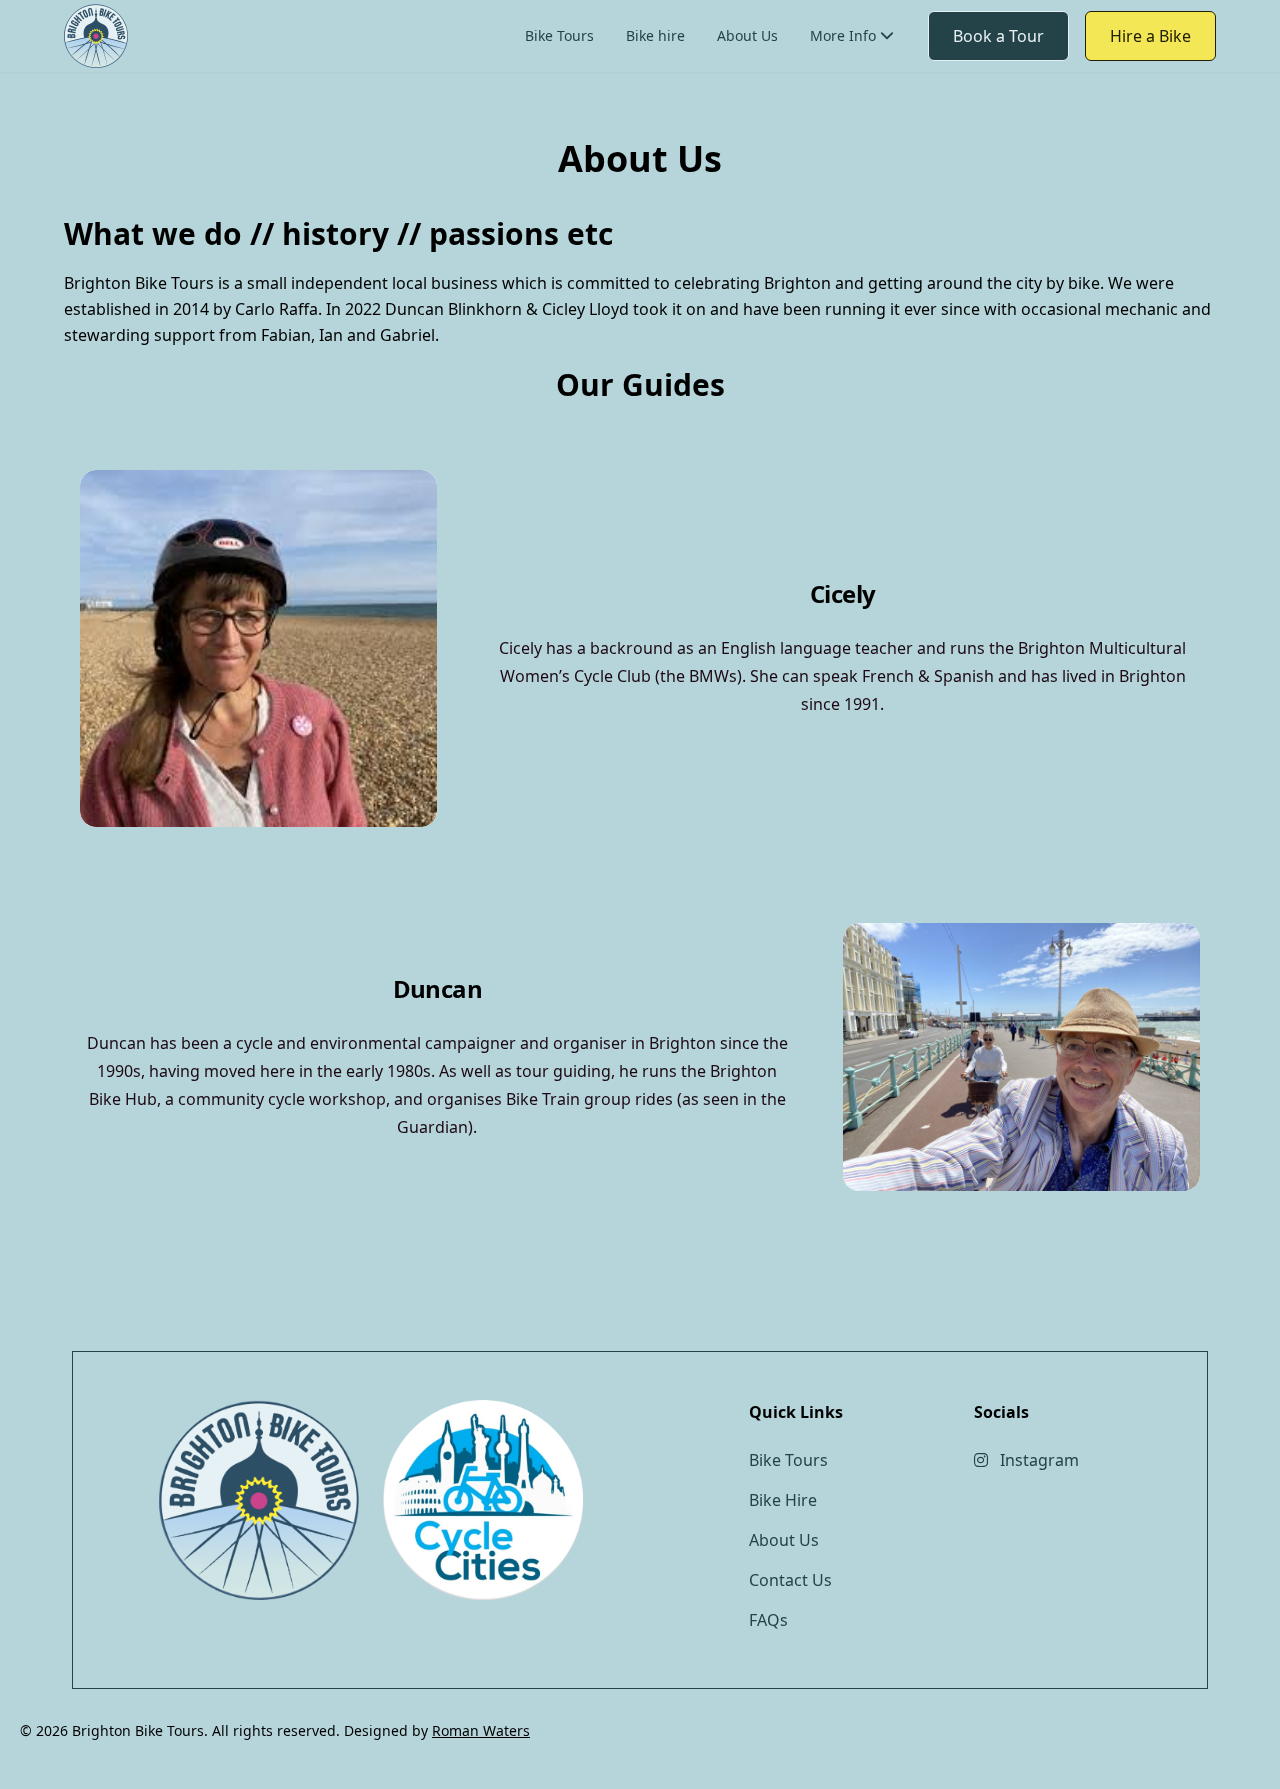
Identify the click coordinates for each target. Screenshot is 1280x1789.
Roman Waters (481, 1730)
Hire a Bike (1150, 36)
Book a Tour (998, 36)
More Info (843, 35)
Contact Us (862, 147)
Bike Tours (559, 35)
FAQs (768, 1620)
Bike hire (655, 35)
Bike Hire (783, 1500)
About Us (747, 35)
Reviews (853, 111)
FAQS (843, 75)
